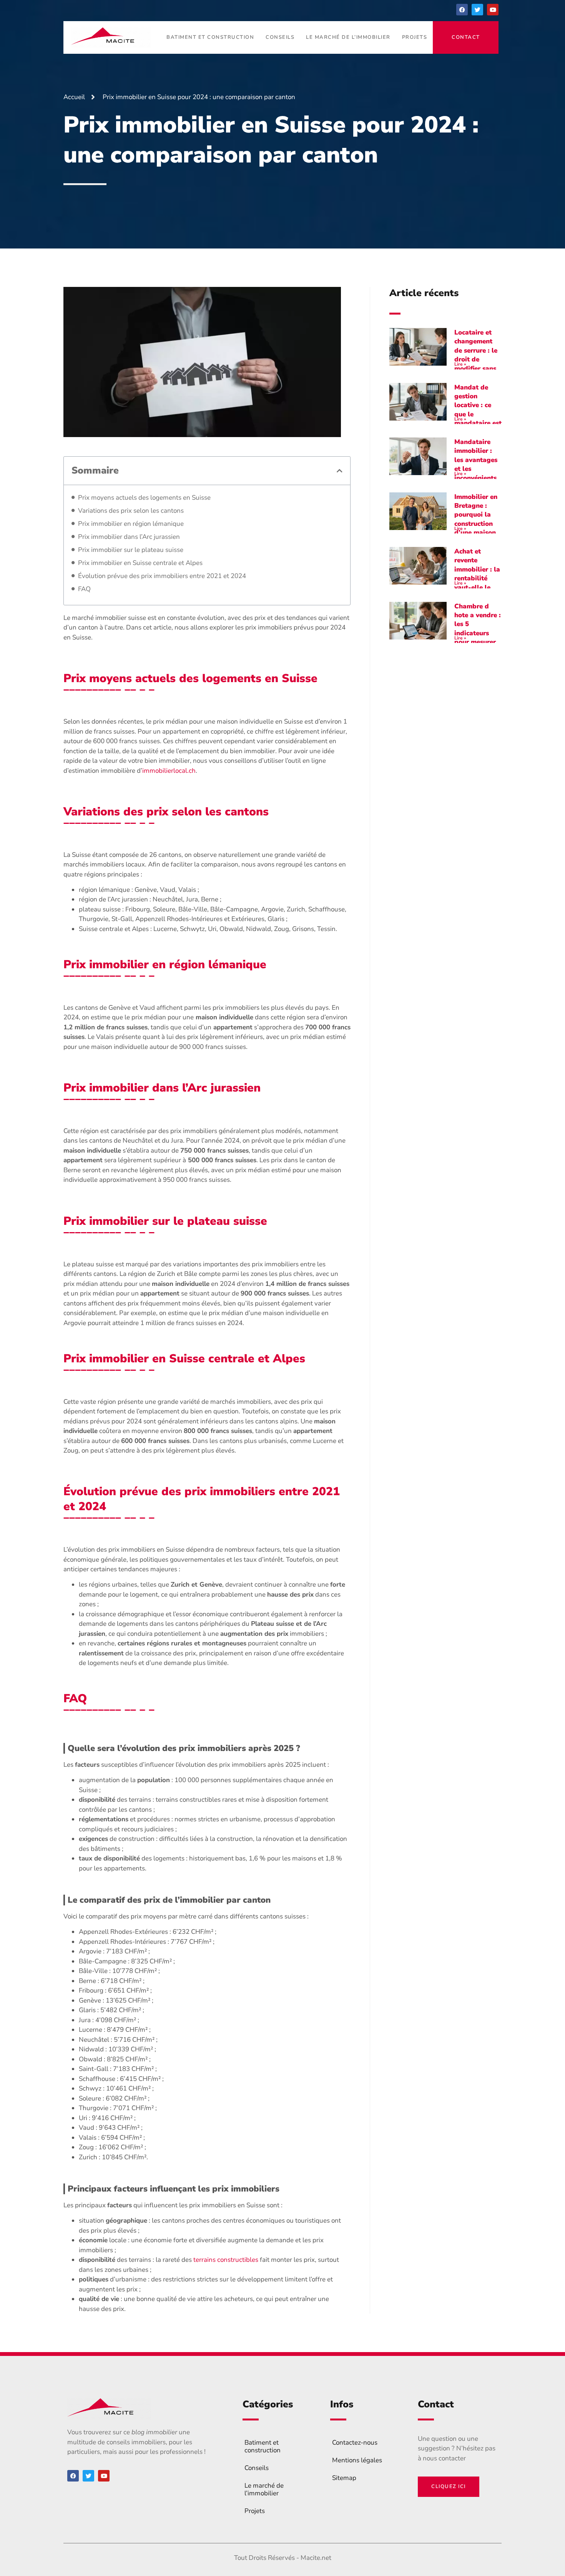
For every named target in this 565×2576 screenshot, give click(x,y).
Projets (415, 37)
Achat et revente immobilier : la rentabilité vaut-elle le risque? (477, 574)
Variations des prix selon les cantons (131, 511)
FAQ (84, 589)
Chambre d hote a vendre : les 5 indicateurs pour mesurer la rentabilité (478, 629)
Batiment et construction (210, 37)
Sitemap (344, 2478)
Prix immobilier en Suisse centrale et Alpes (140, 563)
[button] (340, 471)
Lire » (460, 364)
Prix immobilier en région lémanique (131, 524)
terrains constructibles (226, 2260)
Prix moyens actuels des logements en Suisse (144, 498)
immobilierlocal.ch (169, 771)
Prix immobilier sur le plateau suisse (131, 550)
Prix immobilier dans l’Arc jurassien (129, 537)
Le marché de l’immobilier (348, 37)
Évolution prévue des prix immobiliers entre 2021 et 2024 (162, 576)
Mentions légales (357, 2460)
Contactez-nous (355, 2443)
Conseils (280, 37)
